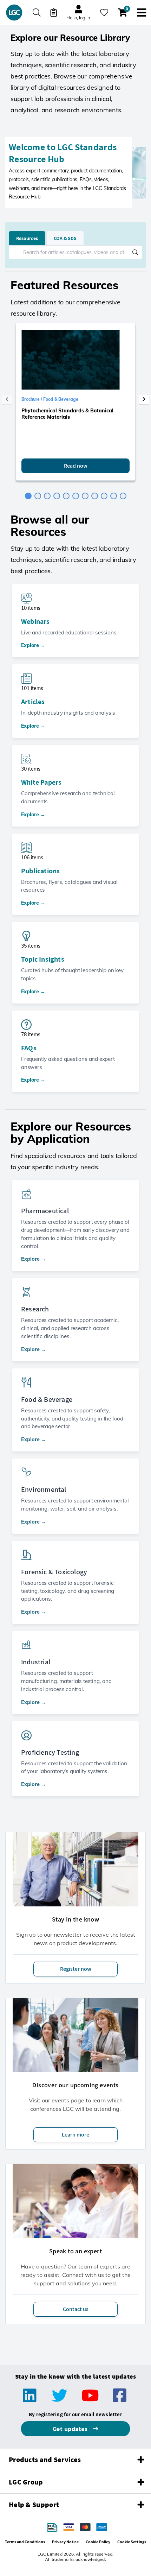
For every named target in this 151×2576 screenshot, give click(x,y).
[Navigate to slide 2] (38, 496)
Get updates (71, 2429)
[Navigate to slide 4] (57, 496)
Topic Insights (43, 959)
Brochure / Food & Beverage (50, 399)
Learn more (75, 2135)
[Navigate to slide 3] (47, 496)
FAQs (29, 1048)
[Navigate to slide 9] (104, 496)
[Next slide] (144, 399)
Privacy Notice (65, 2542)
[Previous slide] (7, 399)
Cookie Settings (132, 2542)
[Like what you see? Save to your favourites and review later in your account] (104, 12)
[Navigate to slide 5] (66, 496)
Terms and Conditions (25, 2542)
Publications (40, 871)
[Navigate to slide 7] (85, 496)
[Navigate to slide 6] (76, 496)
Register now (76, 1969)
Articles (33, 702)
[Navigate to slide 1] (28, 496)
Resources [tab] (27, 238)
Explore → (33, 645)
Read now (76, 466)
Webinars (35, 621)
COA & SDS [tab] (65, 238)
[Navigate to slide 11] (123, 496)
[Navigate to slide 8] (95, 496)
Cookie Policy (98, 2542)
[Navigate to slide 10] (114, 496)
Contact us (76, 2309)
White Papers (41, 782)
